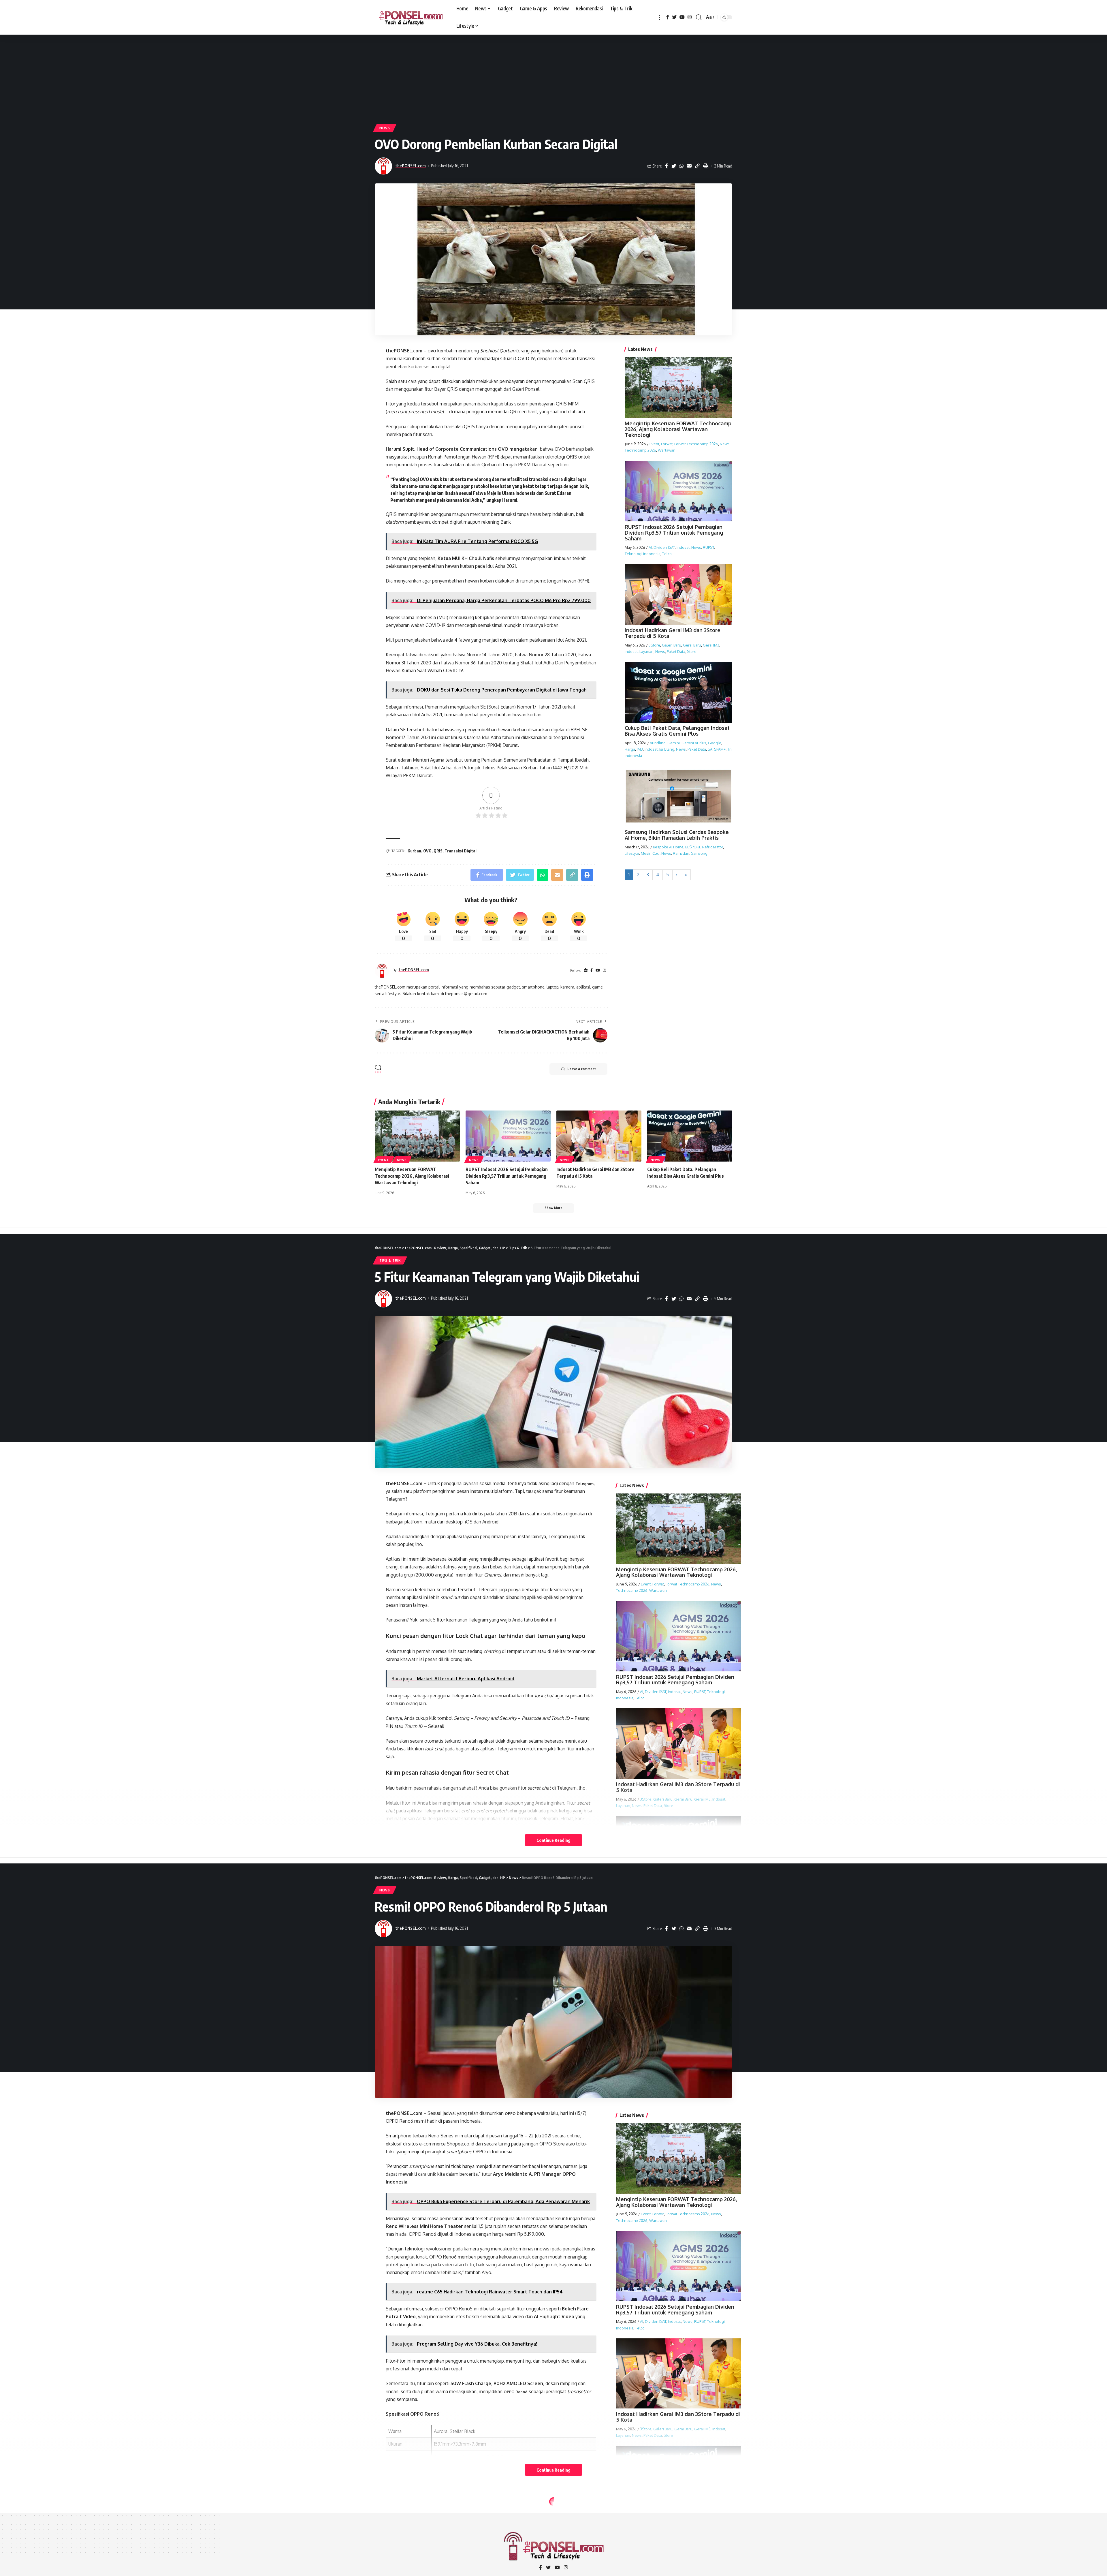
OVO (432, 351)
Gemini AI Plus (694, 743)
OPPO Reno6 (516, 2392)
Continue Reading (553, 1840)
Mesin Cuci (650, 853)
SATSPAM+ (717, 749)
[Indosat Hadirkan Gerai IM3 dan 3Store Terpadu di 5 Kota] (599, 1136)
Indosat (683, 548)
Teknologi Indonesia (643, 554)
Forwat (667, 444)
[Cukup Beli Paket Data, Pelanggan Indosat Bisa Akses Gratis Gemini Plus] (690, 1136)
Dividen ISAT (664, 548)
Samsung (699, 853)
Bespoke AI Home (668, 847)
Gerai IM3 (711, 645)
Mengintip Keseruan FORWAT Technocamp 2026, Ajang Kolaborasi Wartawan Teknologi (678, 429)
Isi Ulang (667, 749)
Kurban (414, 851)
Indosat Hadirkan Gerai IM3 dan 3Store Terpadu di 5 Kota (673, 633)
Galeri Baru (672, 645)
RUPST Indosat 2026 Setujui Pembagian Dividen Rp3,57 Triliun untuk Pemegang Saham (674, 533)
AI (650, 548)
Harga (630, 749)
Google (715, 743)
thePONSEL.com (411, 166)
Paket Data (676, 651)
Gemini (674, 743)
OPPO (510, 2113)
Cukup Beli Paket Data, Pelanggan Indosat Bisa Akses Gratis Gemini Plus (677, 731)
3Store (654, 645)
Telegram (584, 1484)
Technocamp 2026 (640, 450)
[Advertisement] (553, 78)
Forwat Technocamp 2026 (696, 444)
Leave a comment (582, 1069)
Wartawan (667, 450)
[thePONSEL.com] (411, 17)
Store (692, 651)
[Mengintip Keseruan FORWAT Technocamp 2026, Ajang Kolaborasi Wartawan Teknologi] (417, 1136)
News (385, 128)
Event (654, 444)
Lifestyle (632, 853)
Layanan (646, 651)
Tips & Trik (390, 1260)
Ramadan (681, 853)
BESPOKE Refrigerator (704, 847)
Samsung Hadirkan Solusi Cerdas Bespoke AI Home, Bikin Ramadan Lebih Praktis (677, 835)
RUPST (708, 548)
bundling (658, 743)
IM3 (640, 749)
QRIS (438, 851)
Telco (667, 554)
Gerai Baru (692, 645)
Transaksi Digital (461, 851)
